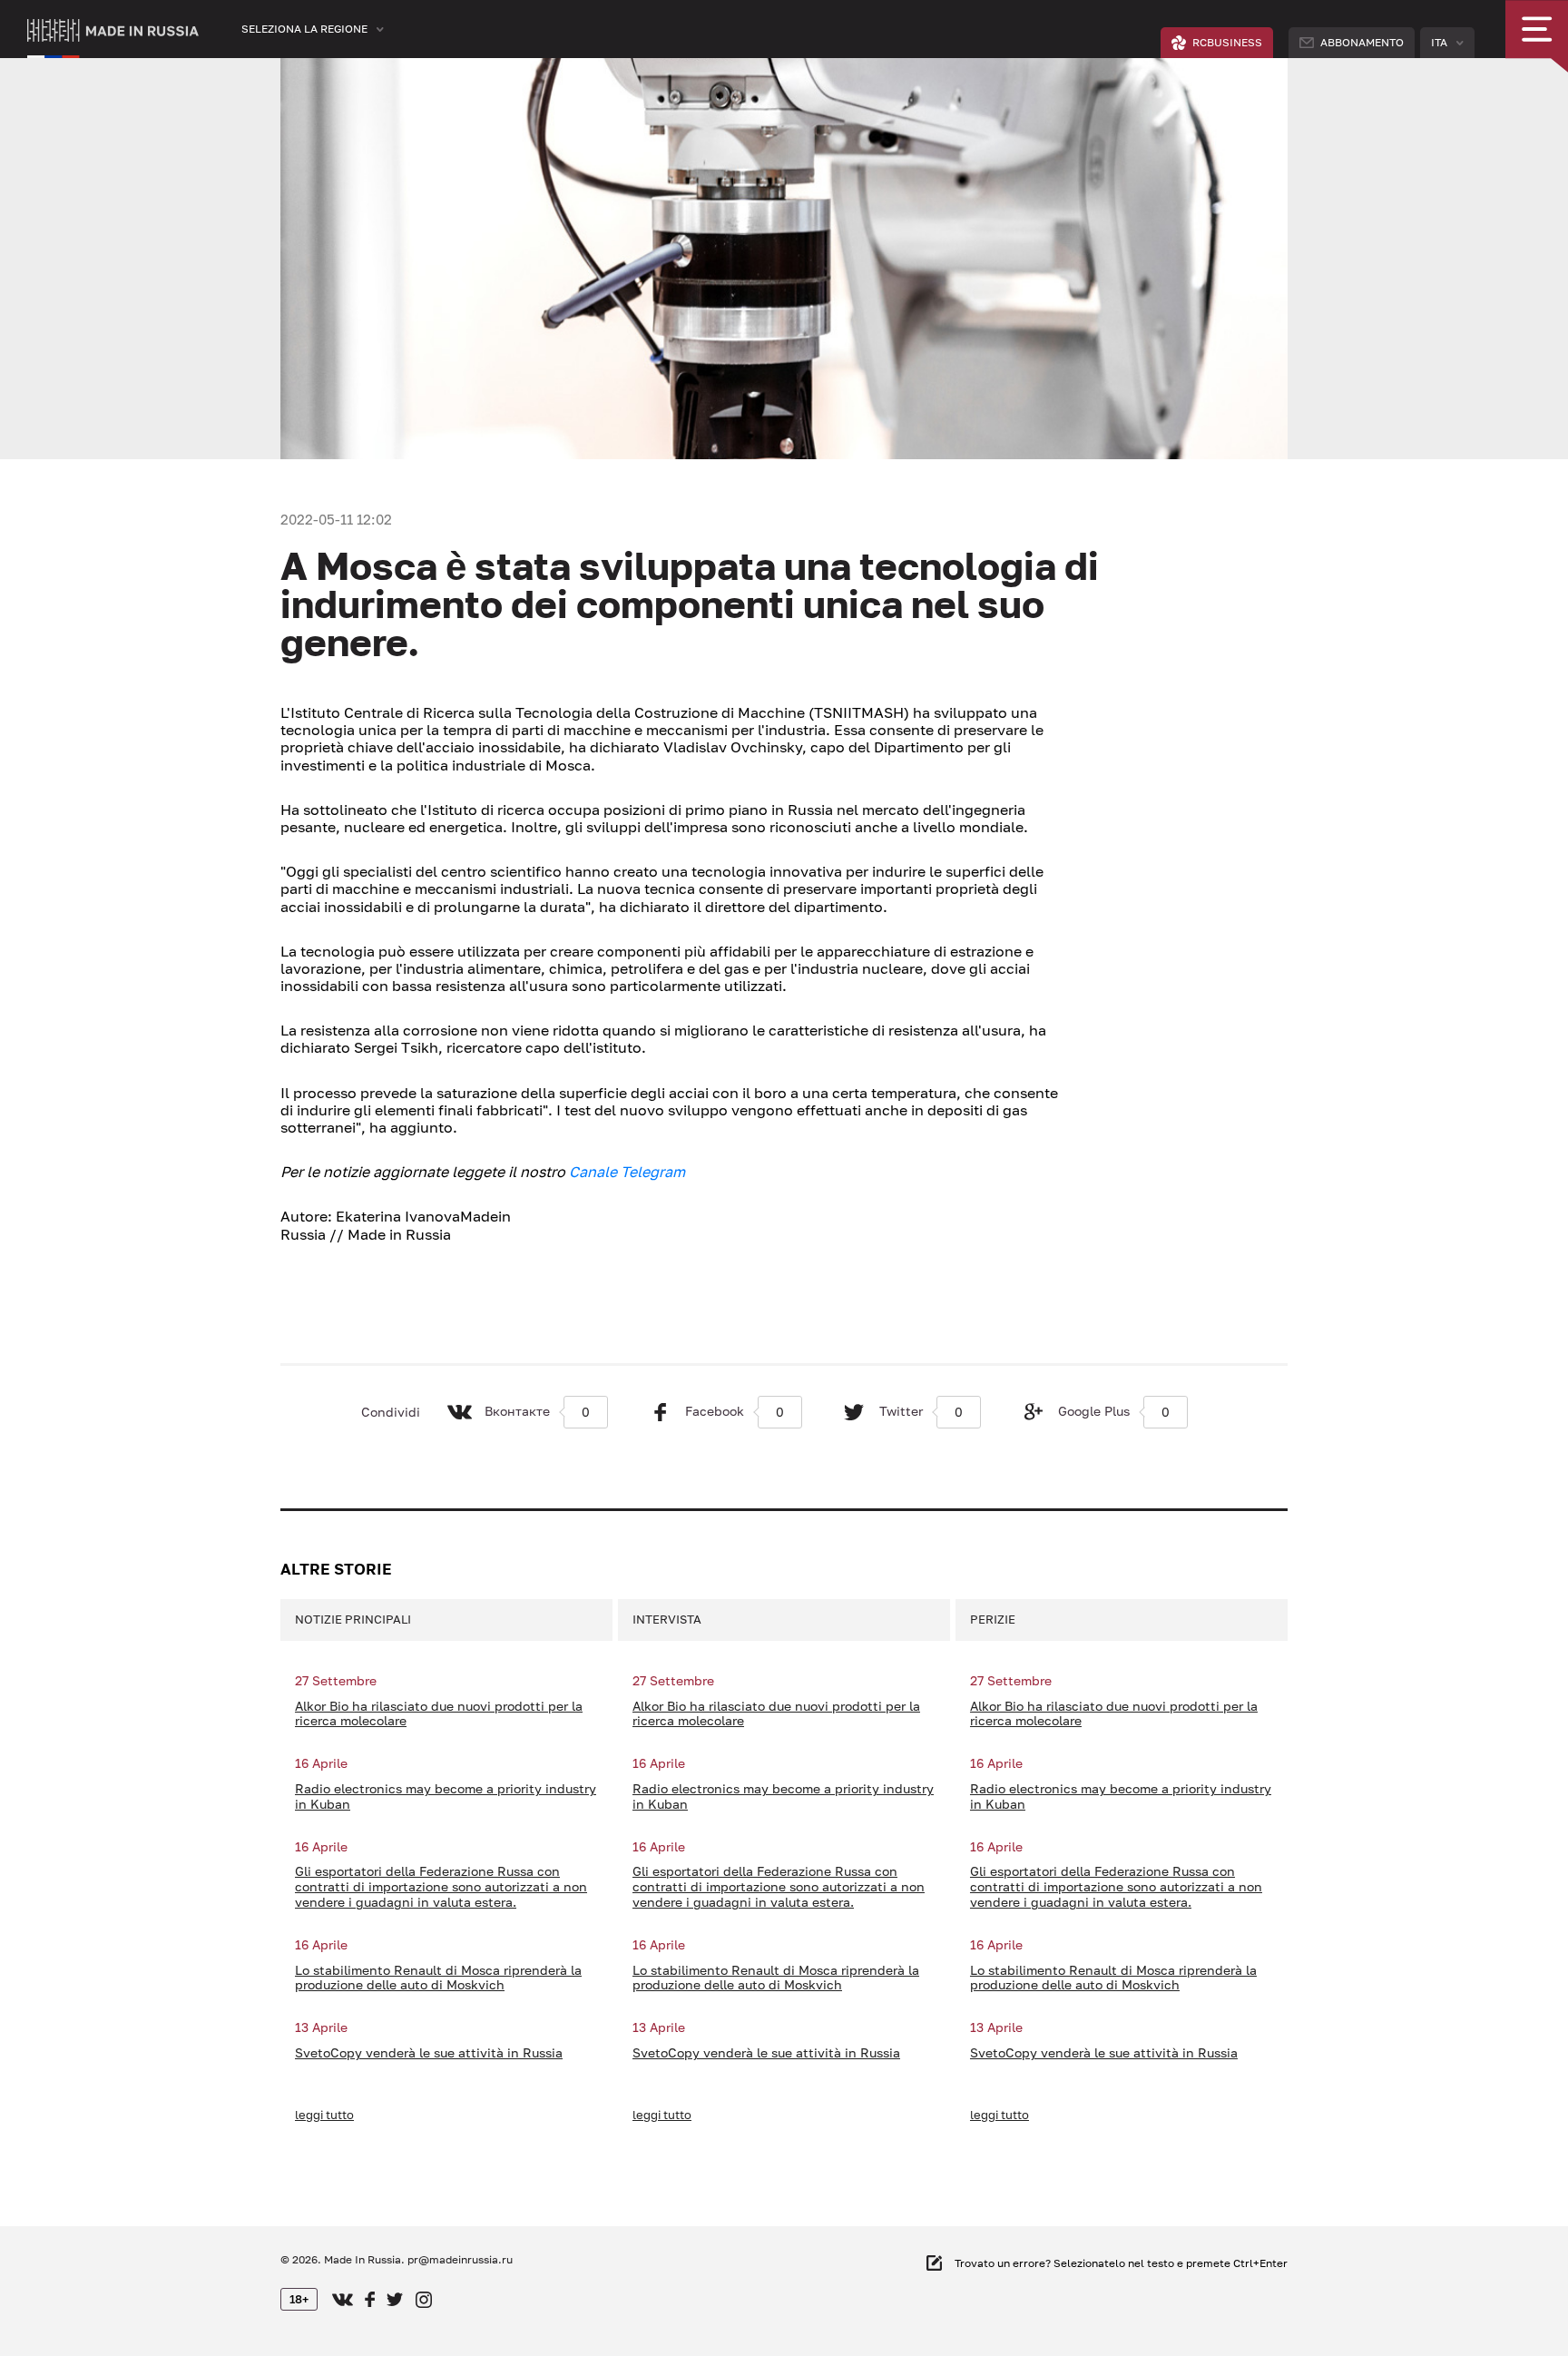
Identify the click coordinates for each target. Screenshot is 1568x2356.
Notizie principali (353, 1619)
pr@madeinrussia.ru (460, 2259)
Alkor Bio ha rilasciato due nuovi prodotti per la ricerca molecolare (439, 1714)
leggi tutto (324, 2115)
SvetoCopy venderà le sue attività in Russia (429, 2053)
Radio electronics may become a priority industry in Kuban (446, 1796)
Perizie (993, 1619)
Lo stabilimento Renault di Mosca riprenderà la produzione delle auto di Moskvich (438, 1978)
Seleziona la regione (304, 29)
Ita (1439, 42)
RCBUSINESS (1227, 42)
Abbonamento (1362, 42)
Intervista (667, 1619)
